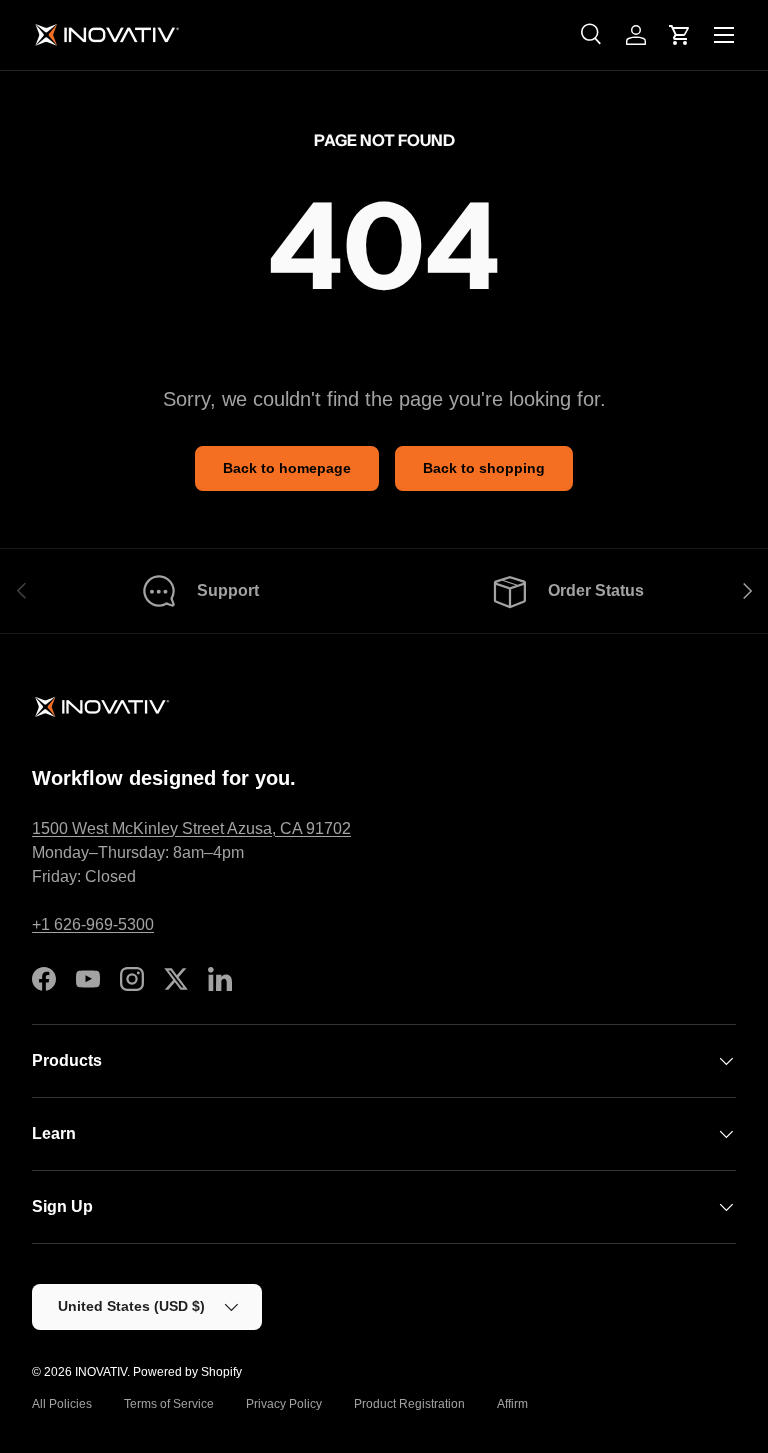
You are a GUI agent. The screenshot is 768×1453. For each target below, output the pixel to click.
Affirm (512, 1404)
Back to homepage (287, 468)
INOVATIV (101, 1372)
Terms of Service (169, 1404)
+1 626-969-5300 (93, 924)
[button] (680, 35)
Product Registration (409, 1404)
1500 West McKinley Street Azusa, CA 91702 (191, 828)
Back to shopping (484, 468)
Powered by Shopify (187, 1372)
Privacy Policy (284, 1404)
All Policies (62, 1404)
